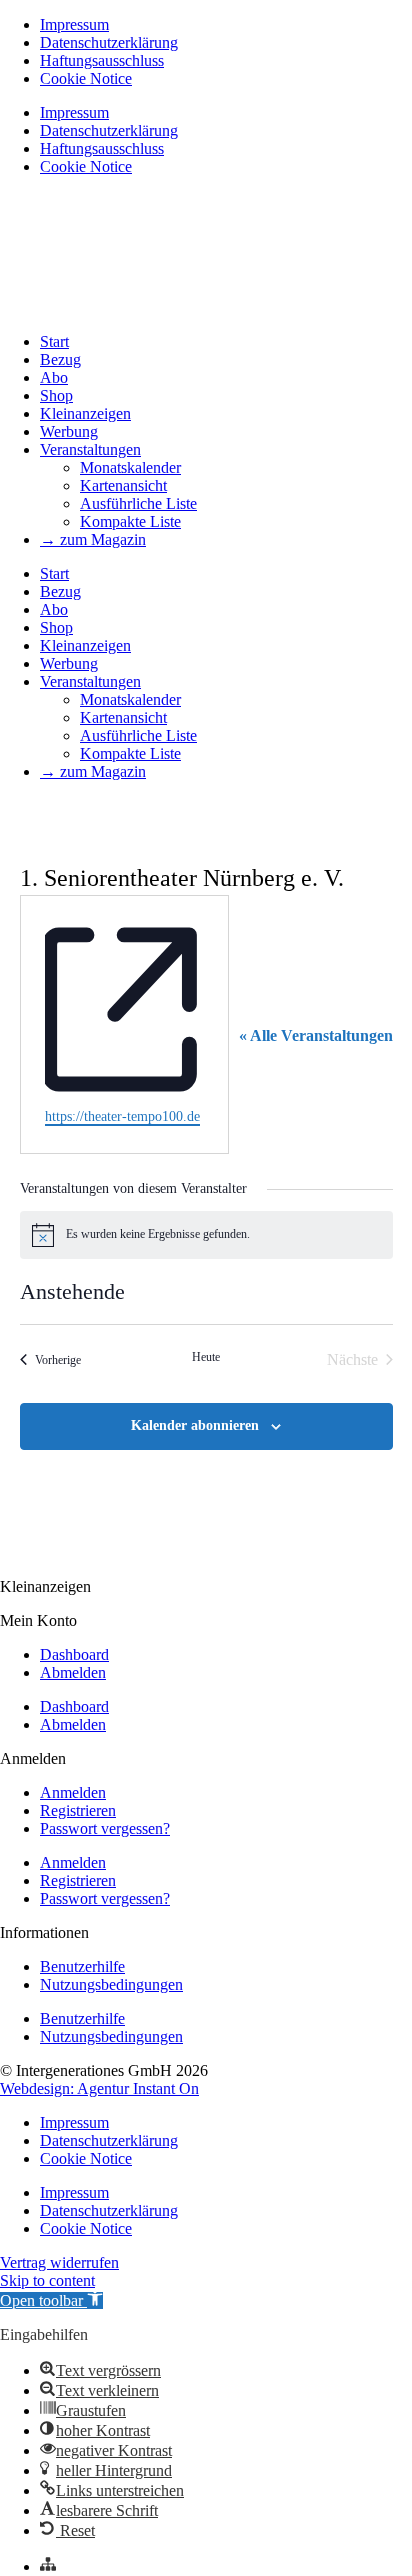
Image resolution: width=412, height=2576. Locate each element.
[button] (51, 2300)
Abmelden (73, 1672)
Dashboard (74, 1654)
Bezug (60, 359)
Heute (206, 1357)
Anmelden (73, 1792)
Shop (56, 395)
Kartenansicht (123, 485)
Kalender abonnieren (195, 1425)
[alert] (206, 1235)
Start (54, 341)
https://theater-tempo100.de (122, 1116)
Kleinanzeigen (85, 413)
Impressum (74, 24)
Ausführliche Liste (138, 503)
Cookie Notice (86, 78)
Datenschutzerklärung (109, 42)
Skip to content (47, 2280)
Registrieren (78, 1810)
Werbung (69, 431)
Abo (54, 377)
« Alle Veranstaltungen (316, 1035)
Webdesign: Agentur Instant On (99, 2088)
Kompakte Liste (130, 521)
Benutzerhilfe (82, 1966)
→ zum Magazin (93, 539)
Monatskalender (130, 467)
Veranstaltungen (90, 449)
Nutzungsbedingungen (111, 1984)
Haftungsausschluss (102, 60)
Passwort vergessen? (105, 1828)
